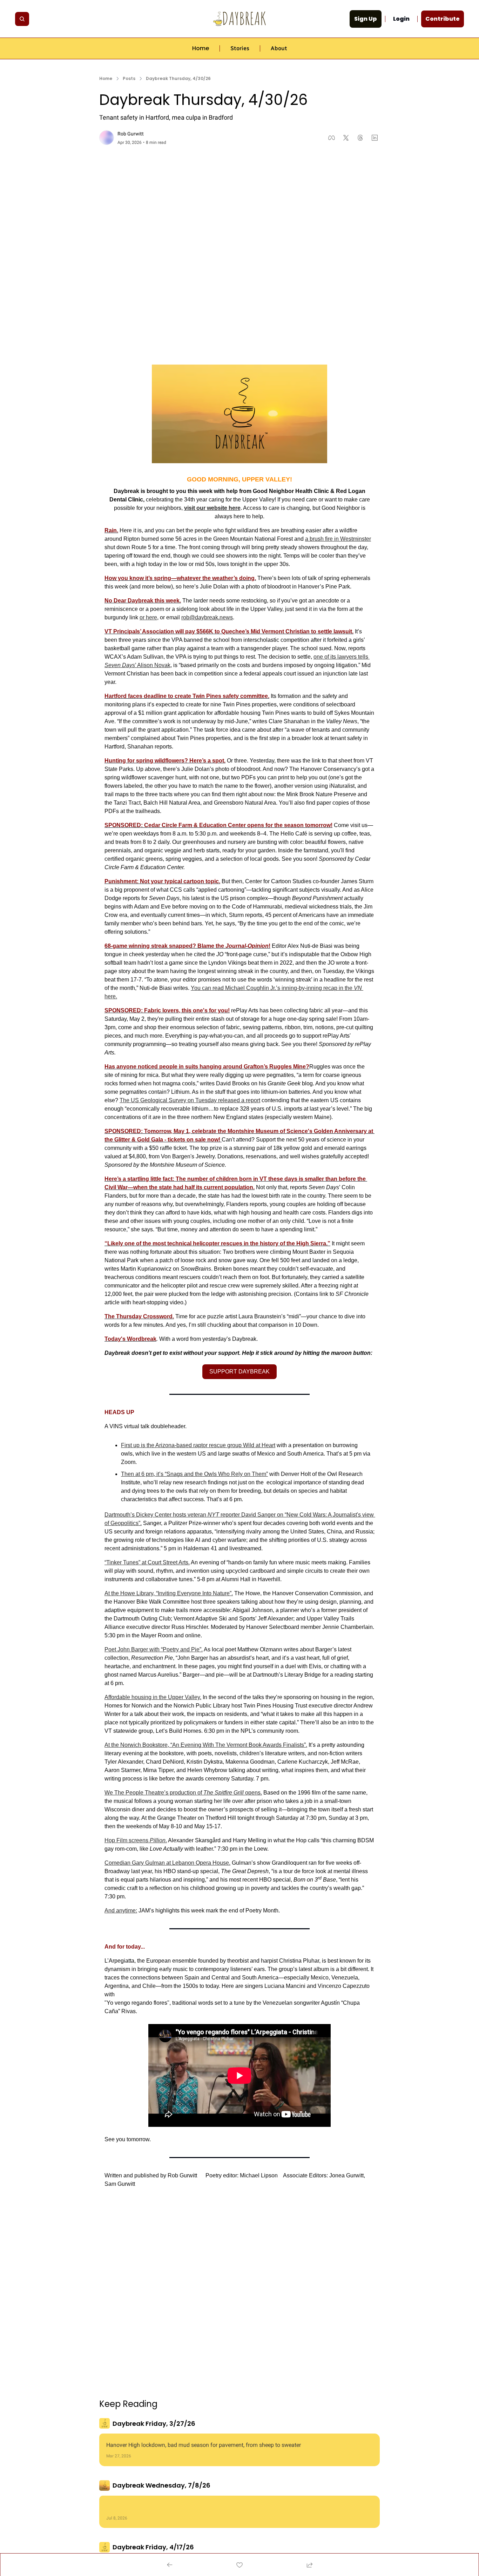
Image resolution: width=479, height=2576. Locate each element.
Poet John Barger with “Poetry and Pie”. (154, 1649)
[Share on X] (346, 138)
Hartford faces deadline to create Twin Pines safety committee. (187, 696)
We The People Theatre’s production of (154, 1793)
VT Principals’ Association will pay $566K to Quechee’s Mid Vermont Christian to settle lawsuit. (229, 631)
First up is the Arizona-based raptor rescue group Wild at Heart (198, 1445)
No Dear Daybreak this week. (143, 601)
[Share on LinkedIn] (375, 138)
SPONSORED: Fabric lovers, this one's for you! (167, 1010)
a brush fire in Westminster (338, 539)
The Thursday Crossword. (139, 1316)
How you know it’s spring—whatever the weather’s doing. (180, 578)
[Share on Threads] (360, 138)
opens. (253, 1793)
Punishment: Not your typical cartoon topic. (162, 881)
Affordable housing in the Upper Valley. (153, 1697)
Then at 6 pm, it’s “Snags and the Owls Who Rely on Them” (194, 1474)
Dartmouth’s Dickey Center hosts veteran (156, 1515)
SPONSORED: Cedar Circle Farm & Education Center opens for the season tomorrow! (218, 825)
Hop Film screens (127, 1840)
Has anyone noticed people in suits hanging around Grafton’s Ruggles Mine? (207, 1067)
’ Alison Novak (153, 665)
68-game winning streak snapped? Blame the (165, 946)
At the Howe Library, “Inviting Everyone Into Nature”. (169, 1593)
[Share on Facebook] (332, 138)
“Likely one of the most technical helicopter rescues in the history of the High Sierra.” (217, 1243)
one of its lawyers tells (342, 657)
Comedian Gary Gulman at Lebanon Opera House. (167, 1863)
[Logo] (239, 19)
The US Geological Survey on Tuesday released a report (190, 1100)
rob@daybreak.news (207, 617)
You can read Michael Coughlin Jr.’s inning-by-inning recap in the (272, 988)
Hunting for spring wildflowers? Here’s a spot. (165, 761)
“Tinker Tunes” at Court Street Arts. (147, 1562)
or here (148, 617)
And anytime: (121, 1911)
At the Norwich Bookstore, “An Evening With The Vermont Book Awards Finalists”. (206, 1745)
